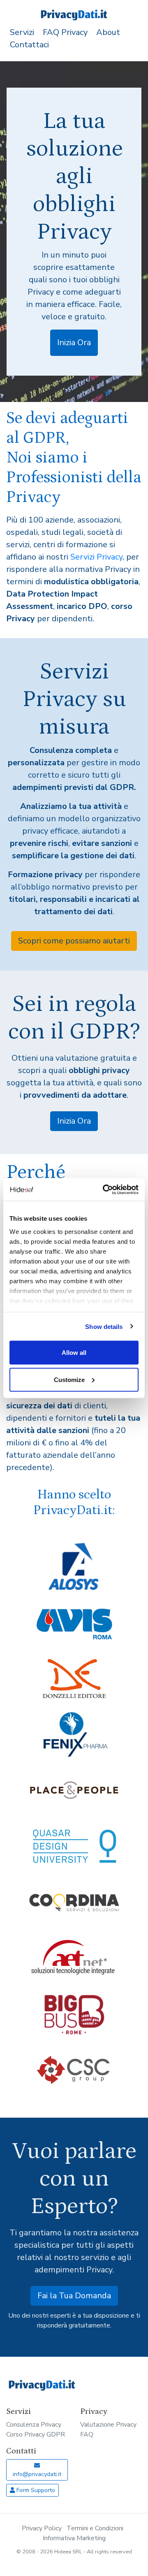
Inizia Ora (74, 343)
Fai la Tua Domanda (74, 2296)
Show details (104, 1326)
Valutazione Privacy (108, 2425)
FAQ (87, 2434)
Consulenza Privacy (34, 2425)
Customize (69, 1379)
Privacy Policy (42, 2528)
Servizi (22, 32)
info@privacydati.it (37, 2474)
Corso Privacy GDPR (36, 2434)
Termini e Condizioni (95, 2528)
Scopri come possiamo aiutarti (74, 941)
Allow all (74, 1353)
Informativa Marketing (74, 2538)
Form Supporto (35, 2490)
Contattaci (29, 45)
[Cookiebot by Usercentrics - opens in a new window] (104, 1189)
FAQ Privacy (65, 32)
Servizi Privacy (96, 557)
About (108, 32)
